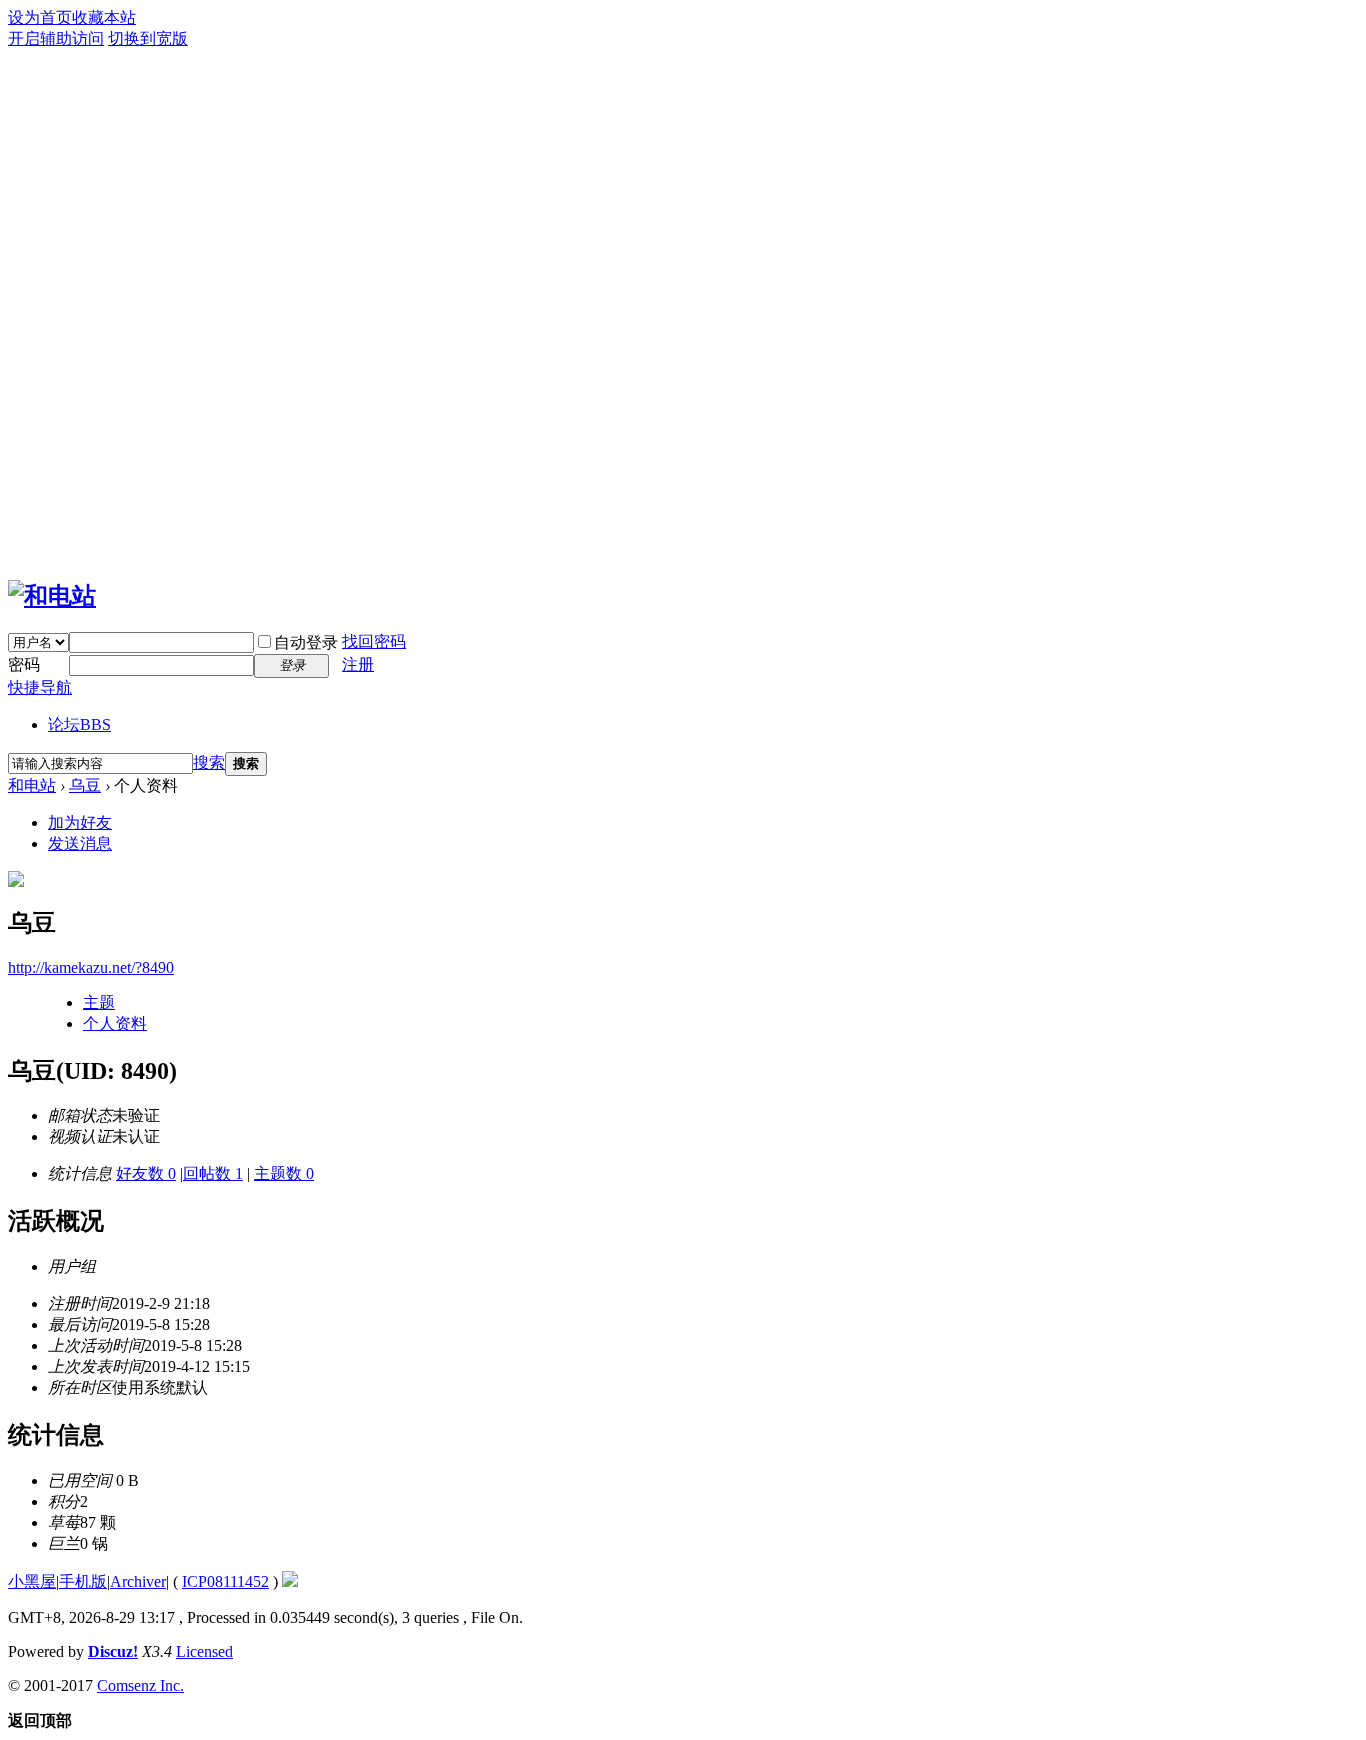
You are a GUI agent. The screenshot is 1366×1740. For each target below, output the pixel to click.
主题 (99, 1002)
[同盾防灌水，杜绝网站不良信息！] (290, 1581)
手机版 (83, 1581)
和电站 (32, 785)
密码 (24, 664)
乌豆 (85, 785)
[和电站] (52, 596)
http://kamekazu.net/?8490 (91, 967)
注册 (358, 664)
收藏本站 (104, 17)
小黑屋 (32, 1581)
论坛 (79, 724)
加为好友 (80, 822)
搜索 (209, 762)
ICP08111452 (225, 1581)
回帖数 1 (213, 1173)
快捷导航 (40, 687)
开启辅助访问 (56, 38)
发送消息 (80, 843)
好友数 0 (146, 1173)
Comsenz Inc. (140, 1685)
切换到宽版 (148, 38)
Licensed (204, 1651)
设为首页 (40, 17)
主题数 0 (284, 1173)
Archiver (138, 1581)
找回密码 (374, 641)
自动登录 (306, 642)
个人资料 (115, 1023)
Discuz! (113, 1651)
